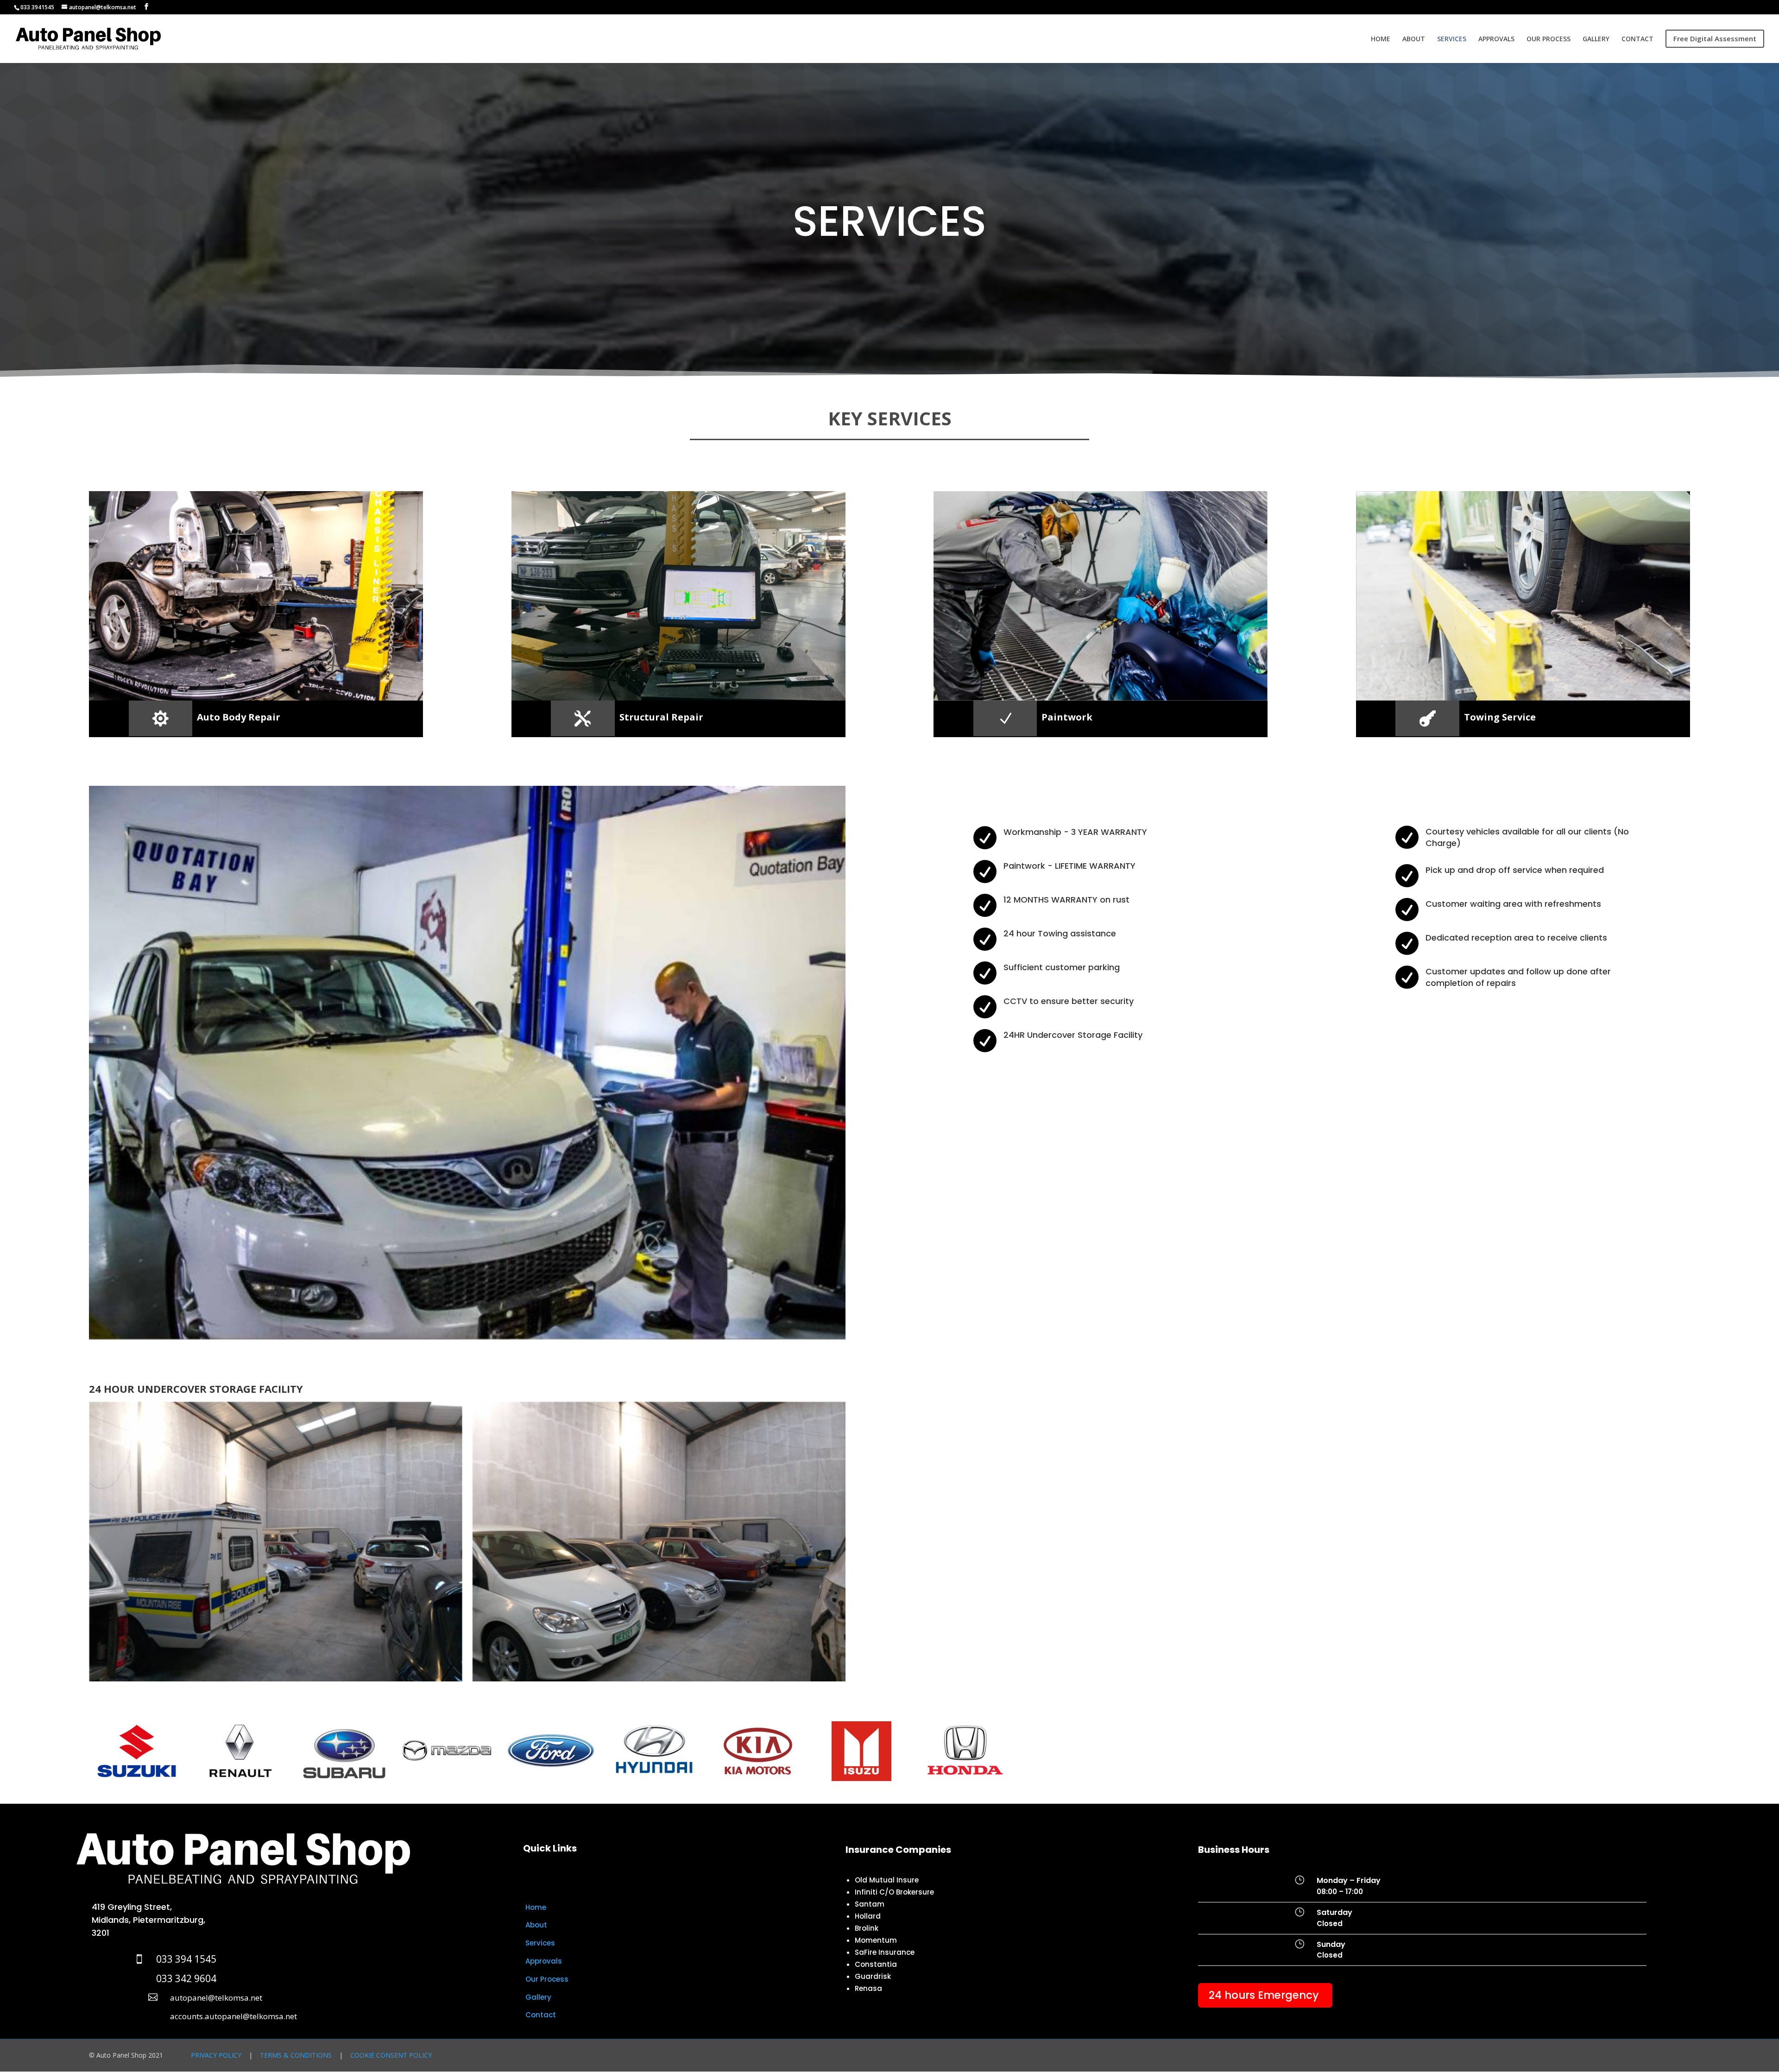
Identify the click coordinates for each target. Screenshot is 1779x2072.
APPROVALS (1496, 39)
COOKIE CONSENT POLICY (391, 2055)
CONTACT (1637, 39)
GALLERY (1596, 39)
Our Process (547, 1979)
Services (540, 1943)
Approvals (544, 1961)
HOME (1381, 39)
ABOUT (1414, 39)
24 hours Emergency (1264, 1995)
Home (536, 1907)
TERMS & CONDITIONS (296, 2055)
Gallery (538, 1997)
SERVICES (1452, 39)
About (536, 1925)
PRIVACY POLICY (216, 2055)
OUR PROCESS (1549, 39)
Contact (541, 2015)
